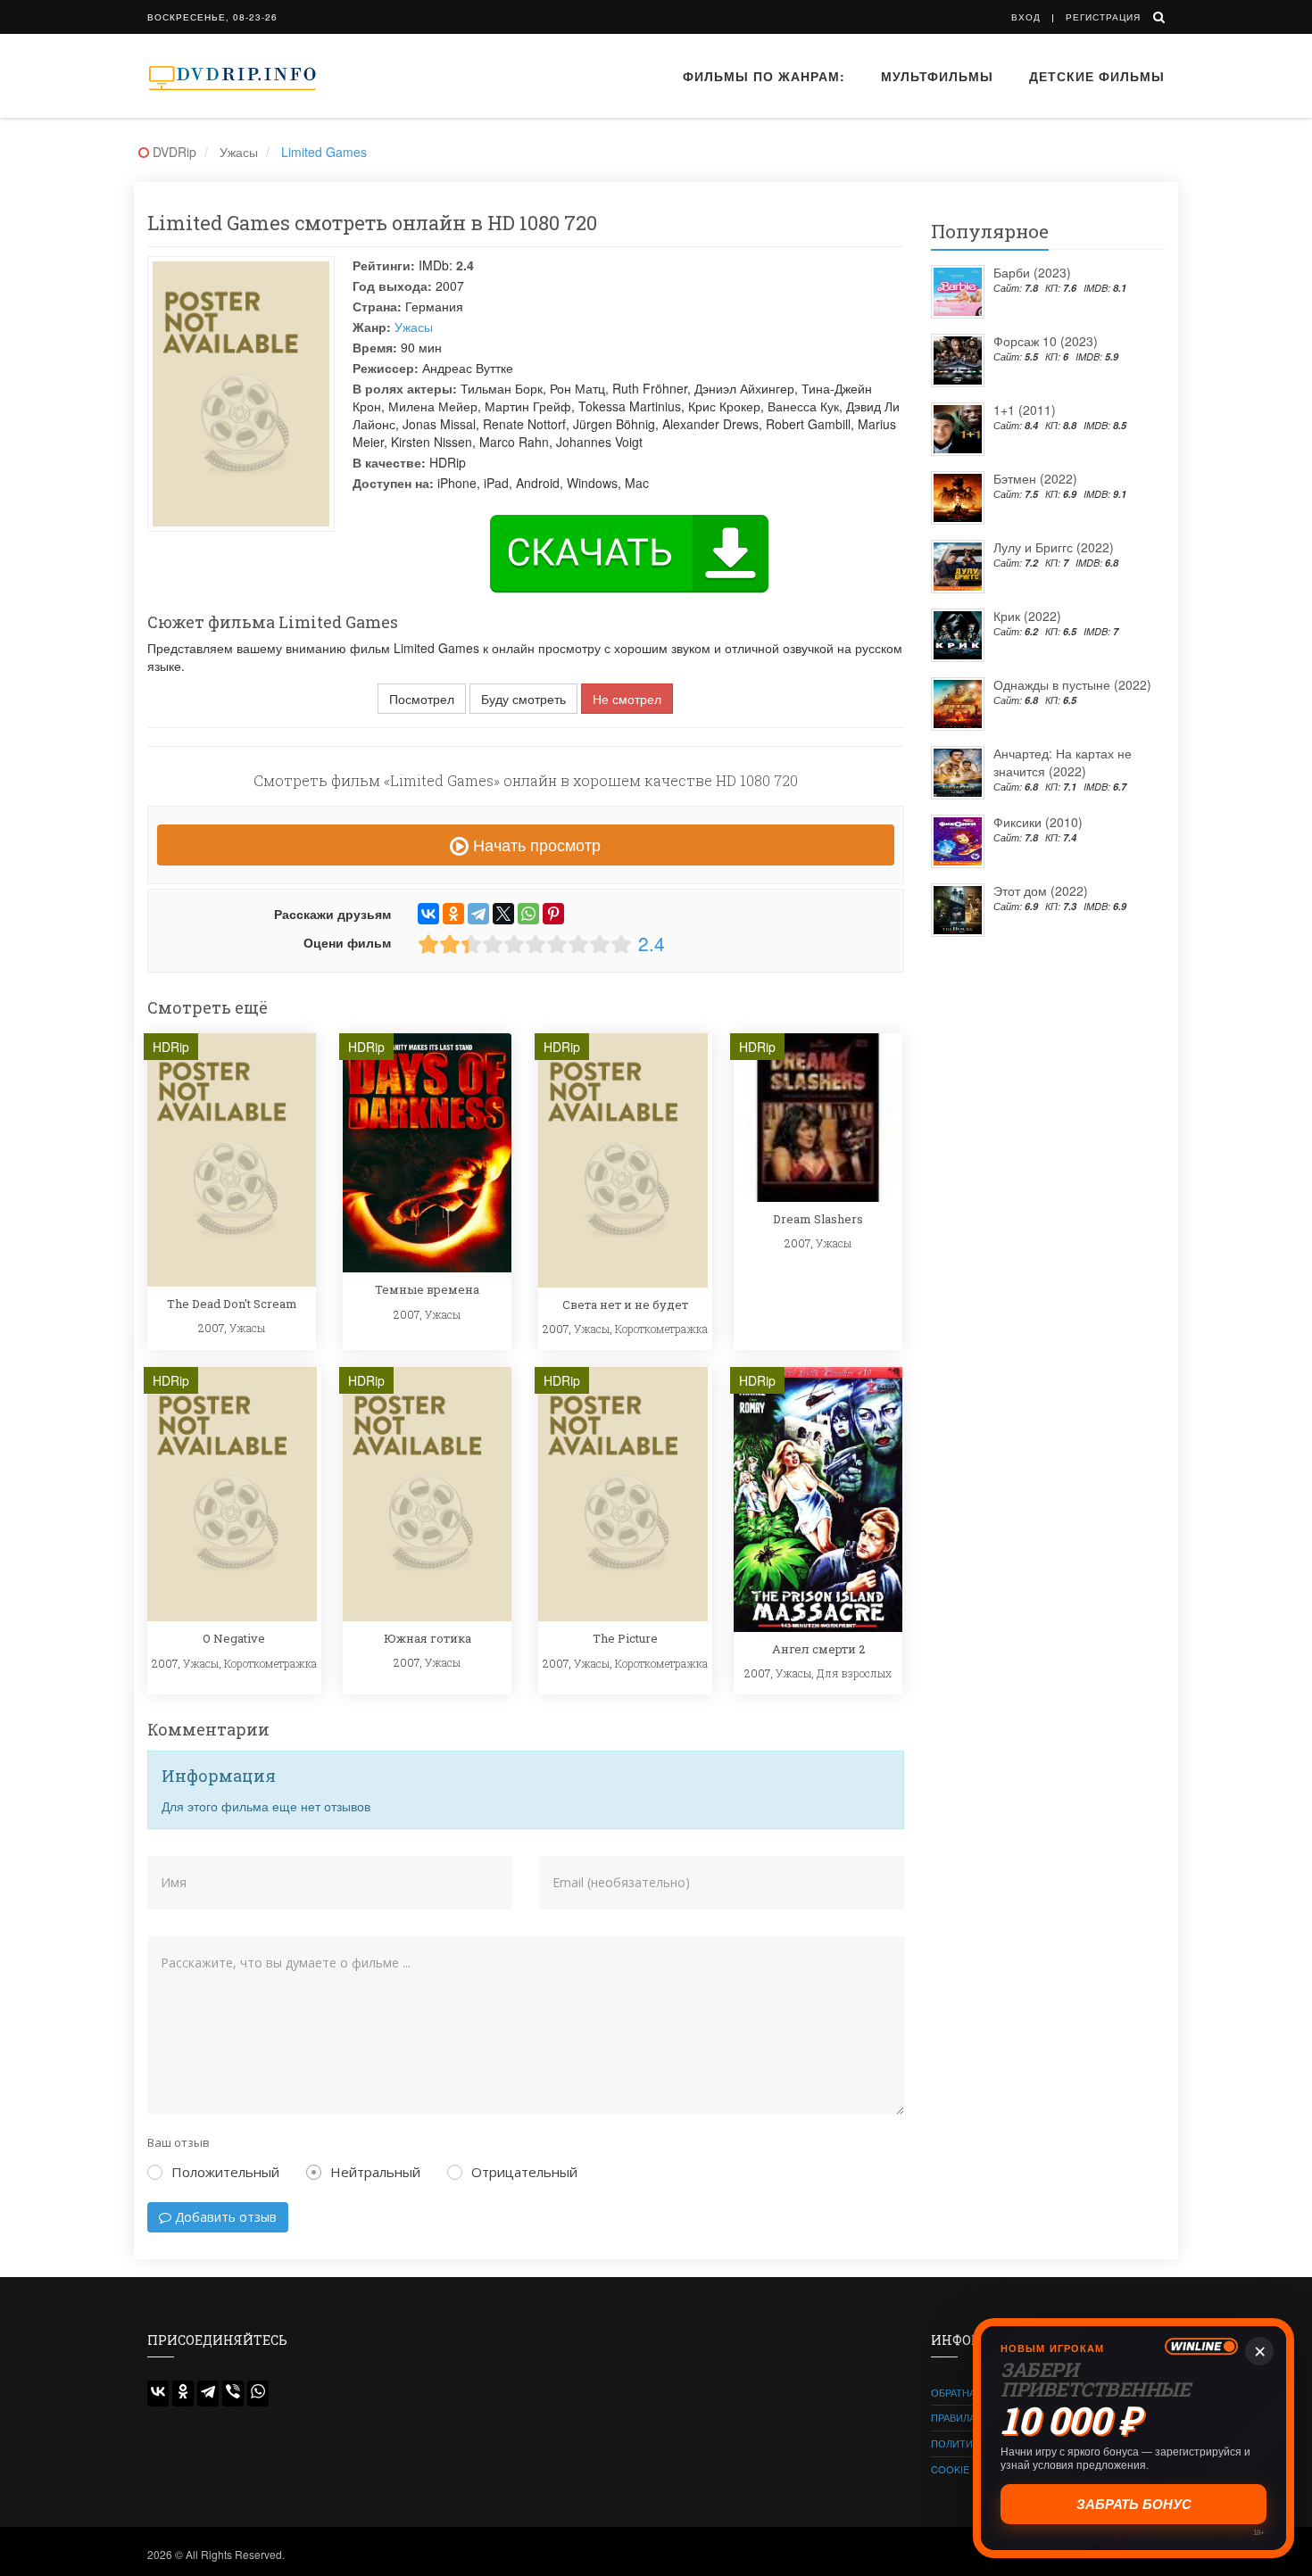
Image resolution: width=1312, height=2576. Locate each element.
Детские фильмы (1097, 76)
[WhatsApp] (528, 914)
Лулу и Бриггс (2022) (1054, 547)
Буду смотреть (523, 699)
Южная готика (428, 1638)
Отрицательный (524, 2172)
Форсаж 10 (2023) (1046, 341)
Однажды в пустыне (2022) (1072, 684)
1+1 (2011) (1025, 410)
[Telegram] (478, 914)
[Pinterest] (553, 914)
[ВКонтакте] (428, 914)
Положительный (225, 2172)
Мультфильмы (937, 76)
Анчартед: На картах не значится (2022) (1063, 762)
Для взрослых (854, 1673)
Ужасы (414, 327)
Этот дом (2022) (1041, 890)
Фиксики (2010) (1038, 822)
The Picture (625, 1638)
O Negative (234, 1638)
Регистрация (1103, 17)
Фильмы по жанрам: (764, 76)
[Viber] (233, 2394)
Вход (1026, 17)
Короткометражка (661, 1329)
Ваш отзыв (179, 2142)
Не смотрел (627, 699)
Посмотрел (422, 699)
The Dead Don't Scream (232, 1304)
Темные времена (427, 1289)
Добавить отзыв (224, 2217)
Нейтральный (375, 2172)
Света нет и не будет (625, 1305)
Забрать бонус (1134, 2504)
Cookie (950, 2469)
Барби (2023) (1032, 272)
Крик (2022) (1027, 616)
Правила (953, 2417)
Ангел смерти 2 (818, 1649)
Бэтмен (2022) (1035, 478)
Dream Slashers (818, 1219)
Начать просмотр (535, 844)
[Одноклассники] (453, 914)
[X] (503, 914)
